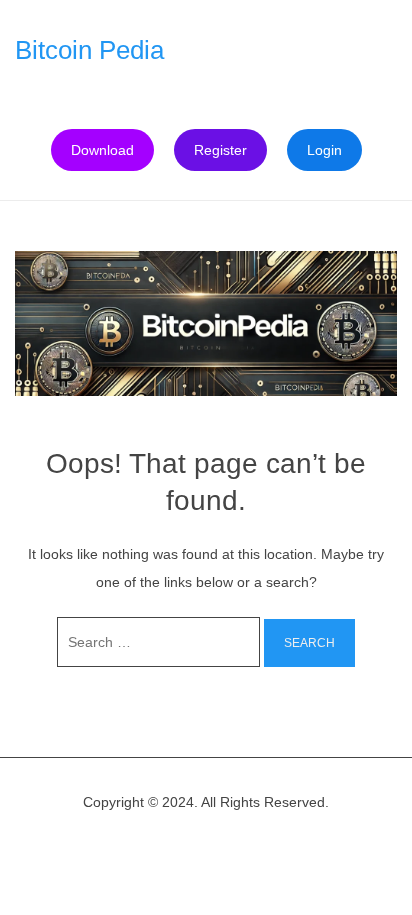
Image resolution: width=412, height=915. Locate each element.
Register (220, 150)
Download (102, 150)
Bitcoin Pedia (89, 50)
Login (324, 150)
